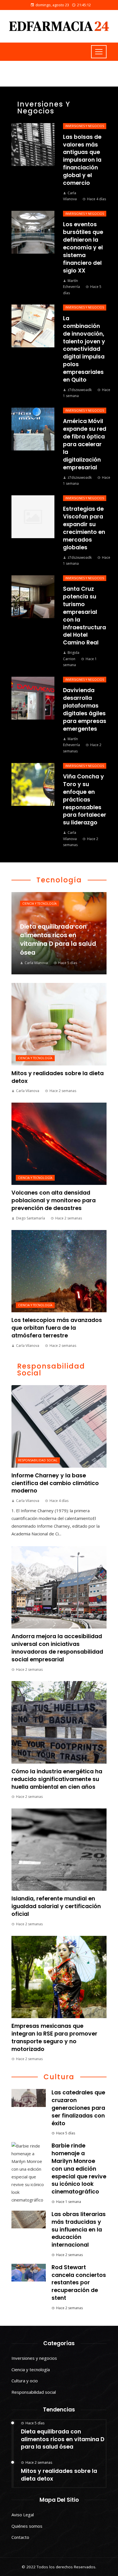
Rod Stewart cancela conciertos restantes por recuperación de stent (79, 2283)
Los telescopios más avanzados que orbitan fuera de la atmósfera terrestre (57, 1328)
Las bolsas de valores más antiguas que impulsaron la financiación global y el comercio (82, 160)
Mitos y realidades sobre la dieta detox (58, 1077)
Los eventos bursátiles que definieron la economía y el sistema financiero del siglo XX (83, 247)
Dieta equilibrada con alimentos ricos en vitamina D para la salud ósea (63, 2439)
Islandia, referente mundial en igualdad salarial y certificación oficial (56, 1906)
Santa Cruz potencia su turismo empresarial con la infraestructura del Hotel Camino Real (84, 616)
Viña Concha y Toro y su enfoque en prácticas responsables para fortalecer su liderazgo (85, 800)
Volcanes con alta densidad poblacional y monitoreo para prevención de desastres (54, 1200)
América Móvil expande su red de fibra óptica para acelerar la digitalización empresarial (85, 444)
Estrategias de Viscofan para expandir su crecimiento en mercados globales (84, 528)
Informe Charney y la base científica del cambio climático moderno (55, 1483)
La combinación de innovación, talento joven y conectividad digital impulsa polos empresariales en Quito (84, 349)
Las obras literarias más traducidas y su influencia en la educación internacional (79, 2230)
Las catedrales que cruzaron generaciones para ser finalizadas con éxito (78, 2108)
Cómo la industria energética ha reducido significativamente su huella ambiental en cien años (57, 1779)
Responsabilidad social (38, 1460)
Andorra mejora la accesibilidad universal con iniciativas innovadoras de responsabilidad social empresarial (57, 1648)
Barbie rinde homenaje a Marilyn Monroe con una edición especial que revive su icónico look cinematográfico (79, 2169)
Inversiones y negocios (85, 126)
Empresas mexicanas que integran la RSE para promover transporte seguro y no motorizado (54, 2038)
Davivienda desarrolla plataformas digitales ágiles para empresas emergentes (85, 709)
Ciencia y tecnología (40, 904)
